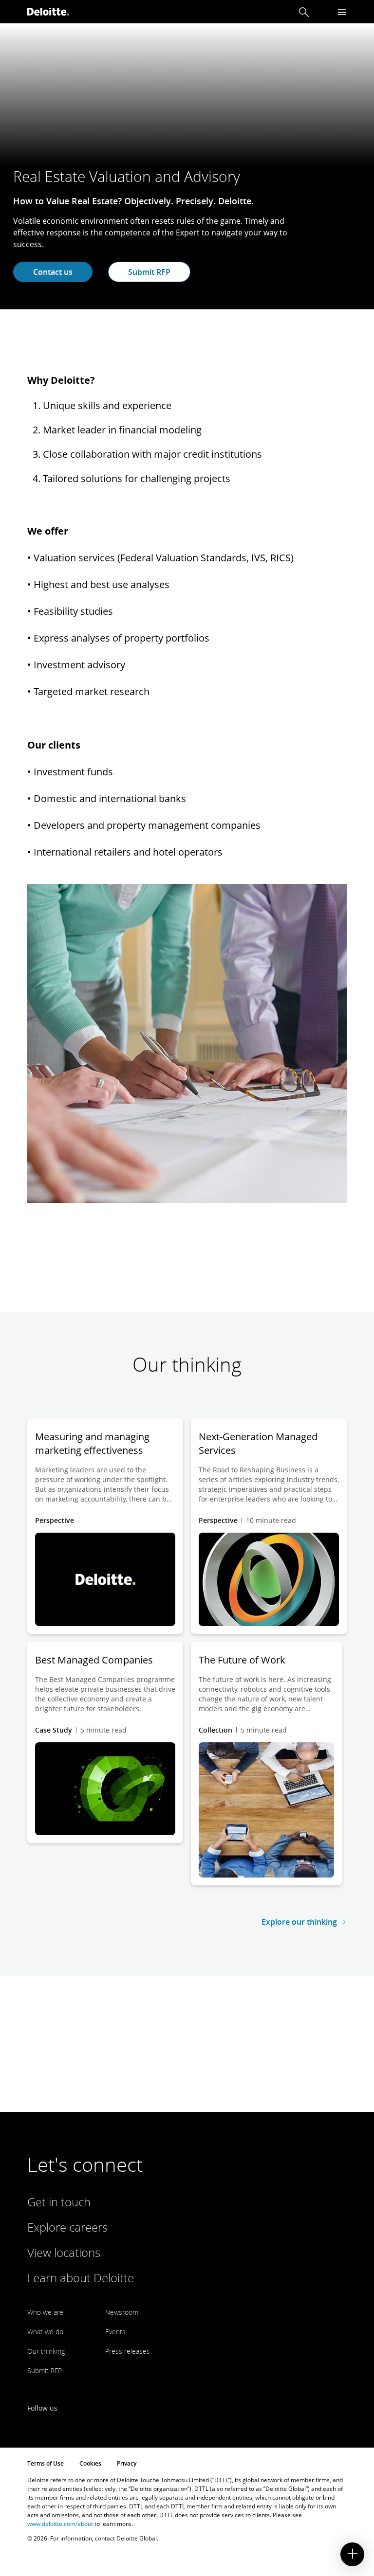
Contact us (53, 272)
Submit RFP (149, 272)
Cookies (90, 2463)
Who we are (45, 2312)
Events (115, 2332)
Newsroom (122, 2312)
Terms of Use (46, 2463)
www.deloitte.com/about (60, 2524)
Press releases (128, 2351)
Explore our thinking (299, 1922)
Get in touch (59, 2202)
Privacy (127, 2463)
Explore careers (67, 2227)
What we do (45, 2332)
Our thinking (46, 2351)
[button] (304, 12)
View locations (64, 2252)
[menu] (342, 12)
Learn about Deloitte (81, 2278)
